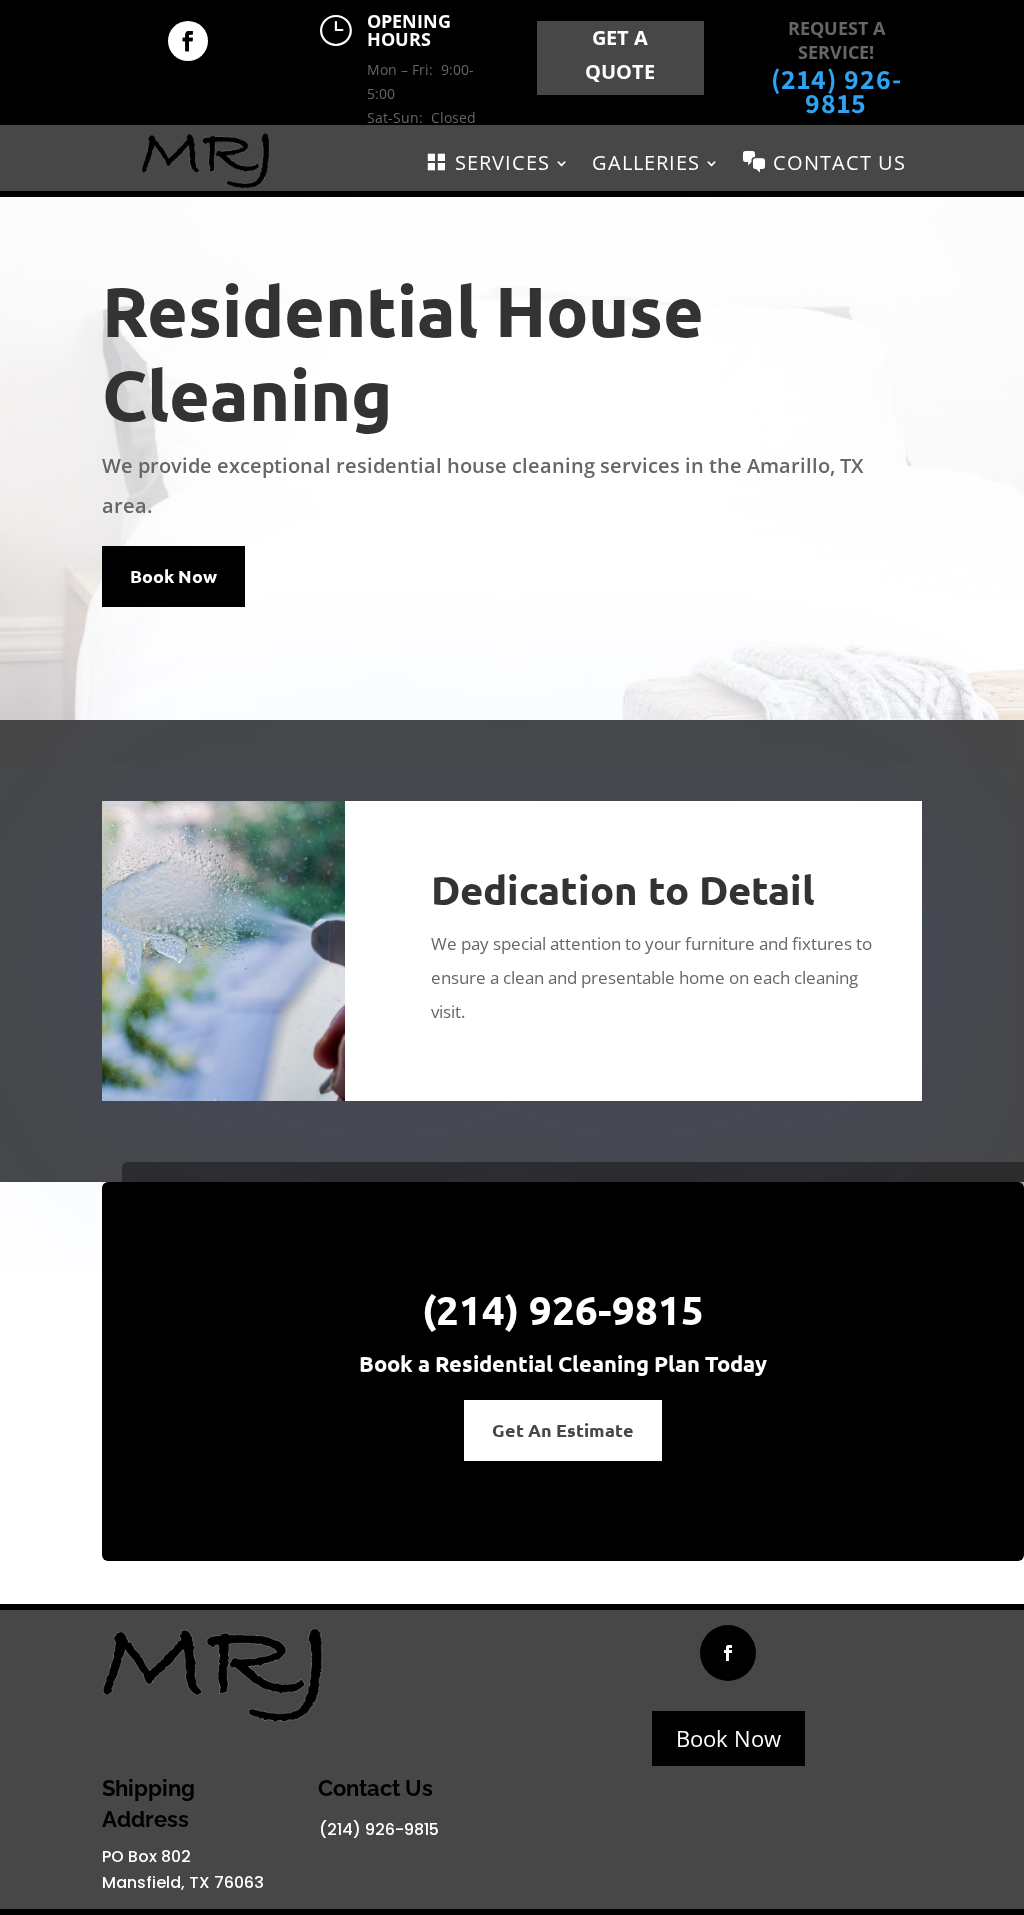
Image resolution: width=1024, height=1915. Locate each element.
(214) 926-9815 (836, 90)
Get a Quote (620, 54)
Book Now (173, 575)
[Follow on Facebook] (188, 41)
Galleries (646, 166)
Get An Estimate (563, 1429)
